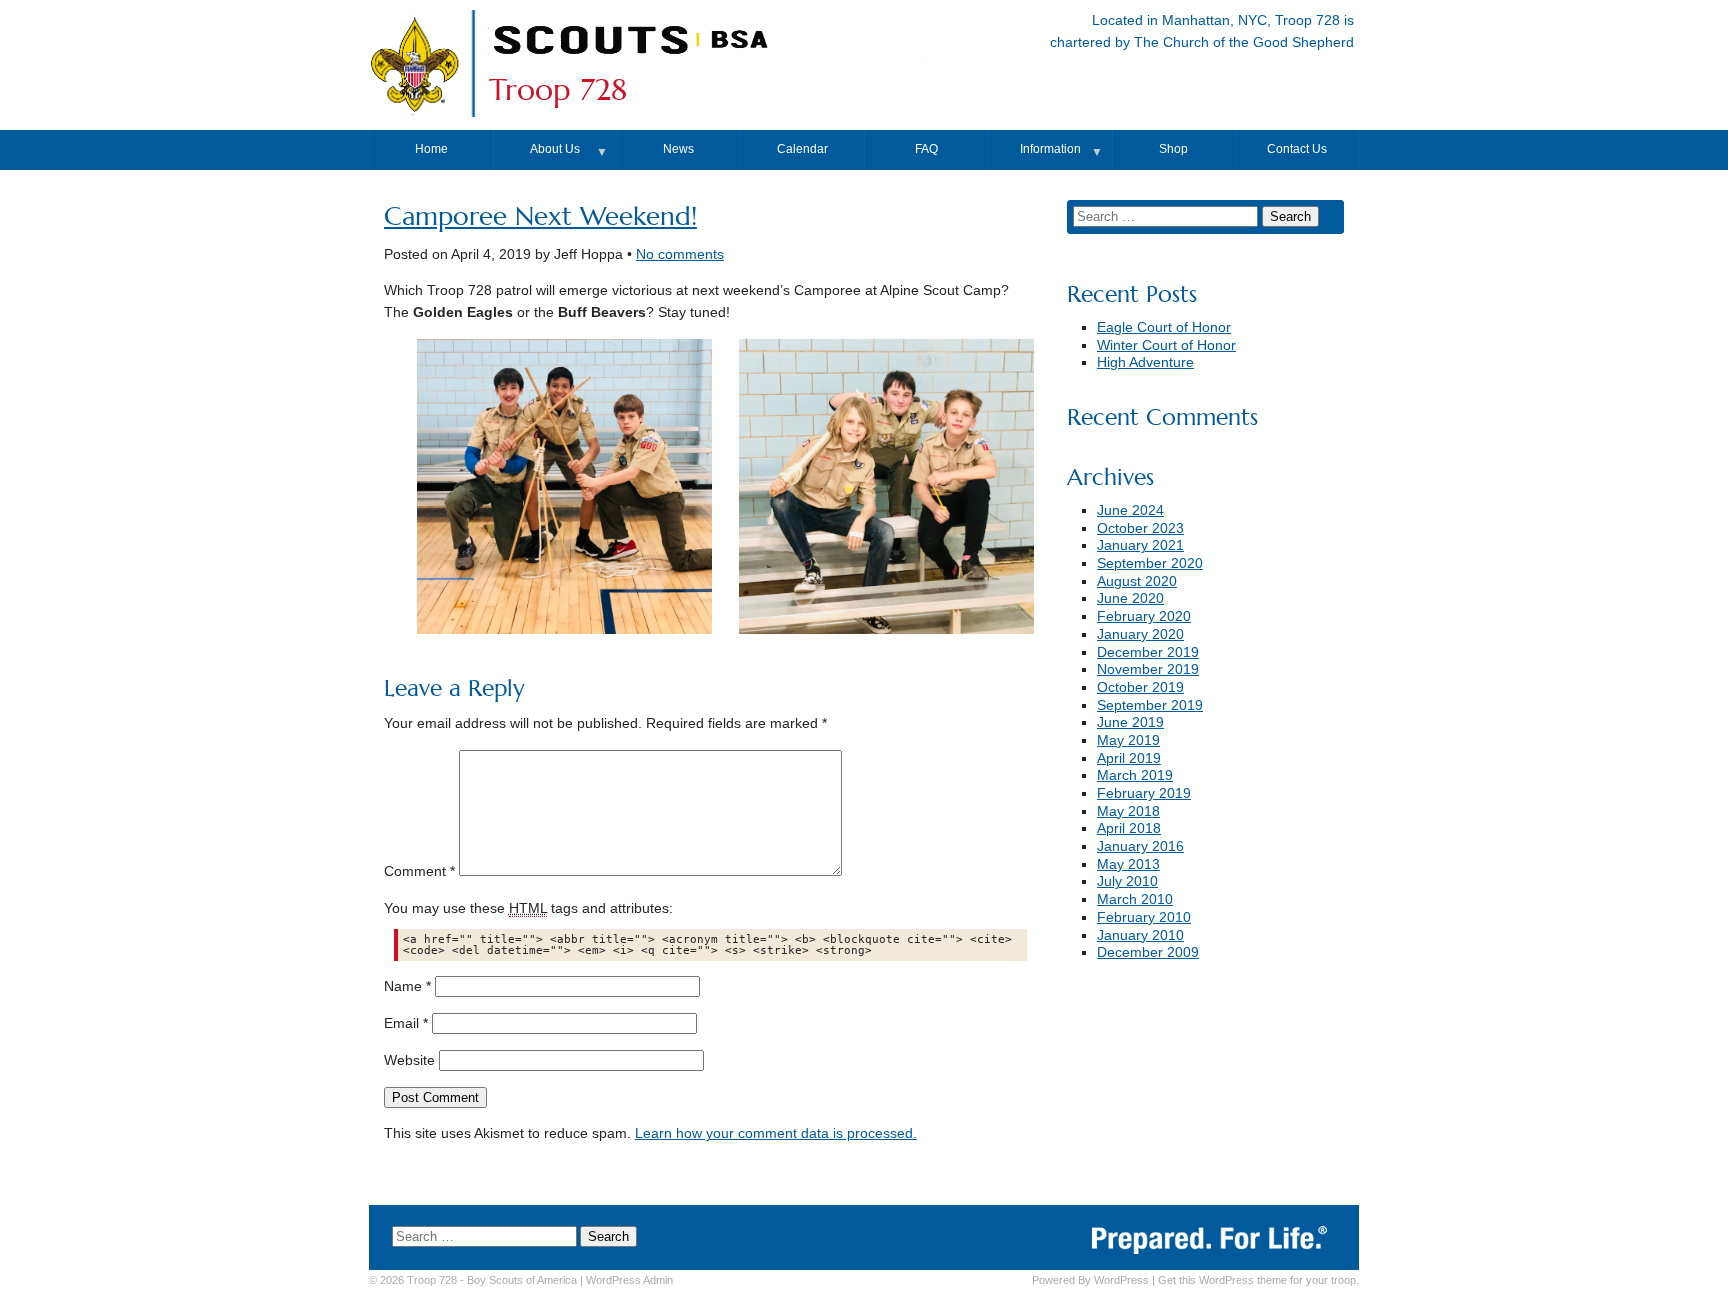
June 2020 (1130, 598)
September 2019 (1150, 705)
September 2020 (1150, 563)
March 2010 (1135, 899)
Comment (419, 871)
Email (406, 1023)
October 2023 (1140, 528)
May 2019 (1128, 740)
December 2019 (1148, 652)
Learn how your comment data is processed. (776, 1133)
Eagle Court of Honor (1164, 327)
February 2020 (1144, 616)
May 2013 (1128, 864)
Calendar (802, 149)
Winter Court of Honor (1166, 345)
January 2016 (1140, 846)
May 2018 (1128, 811)
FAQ (926, 149)
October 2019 (1140, 687)
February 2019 (1144, 793)
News (678, 149)
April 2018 (1129, 828)
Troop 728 (558, 90)
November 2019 (1148, 669)
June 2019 (1130, 722)
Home (431, 149)
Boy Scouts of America (522, 1280)
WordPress (1121, 1280)
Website (409, 1060)
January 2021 (1140, 545)
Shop (1173, 149)
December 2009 (1148, 952)
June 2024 (1130, 510)
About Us (555, 149)
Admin (629, 1280)
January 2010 (1140, 935)
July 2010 (1127, 881)
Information (1050, 149)
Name (407, 986)
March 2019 (1135, 775)
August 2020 (1137, 581)
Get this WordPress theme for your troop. (1258, 1280)
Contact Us (1297, 149)
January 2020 (1140, 634)
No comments (680, 254)
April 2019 (1129, 758)
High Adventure (1145, 362)
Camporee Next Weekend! (540, 216)
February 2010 (1144, 917)
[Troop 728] (720, 63)
